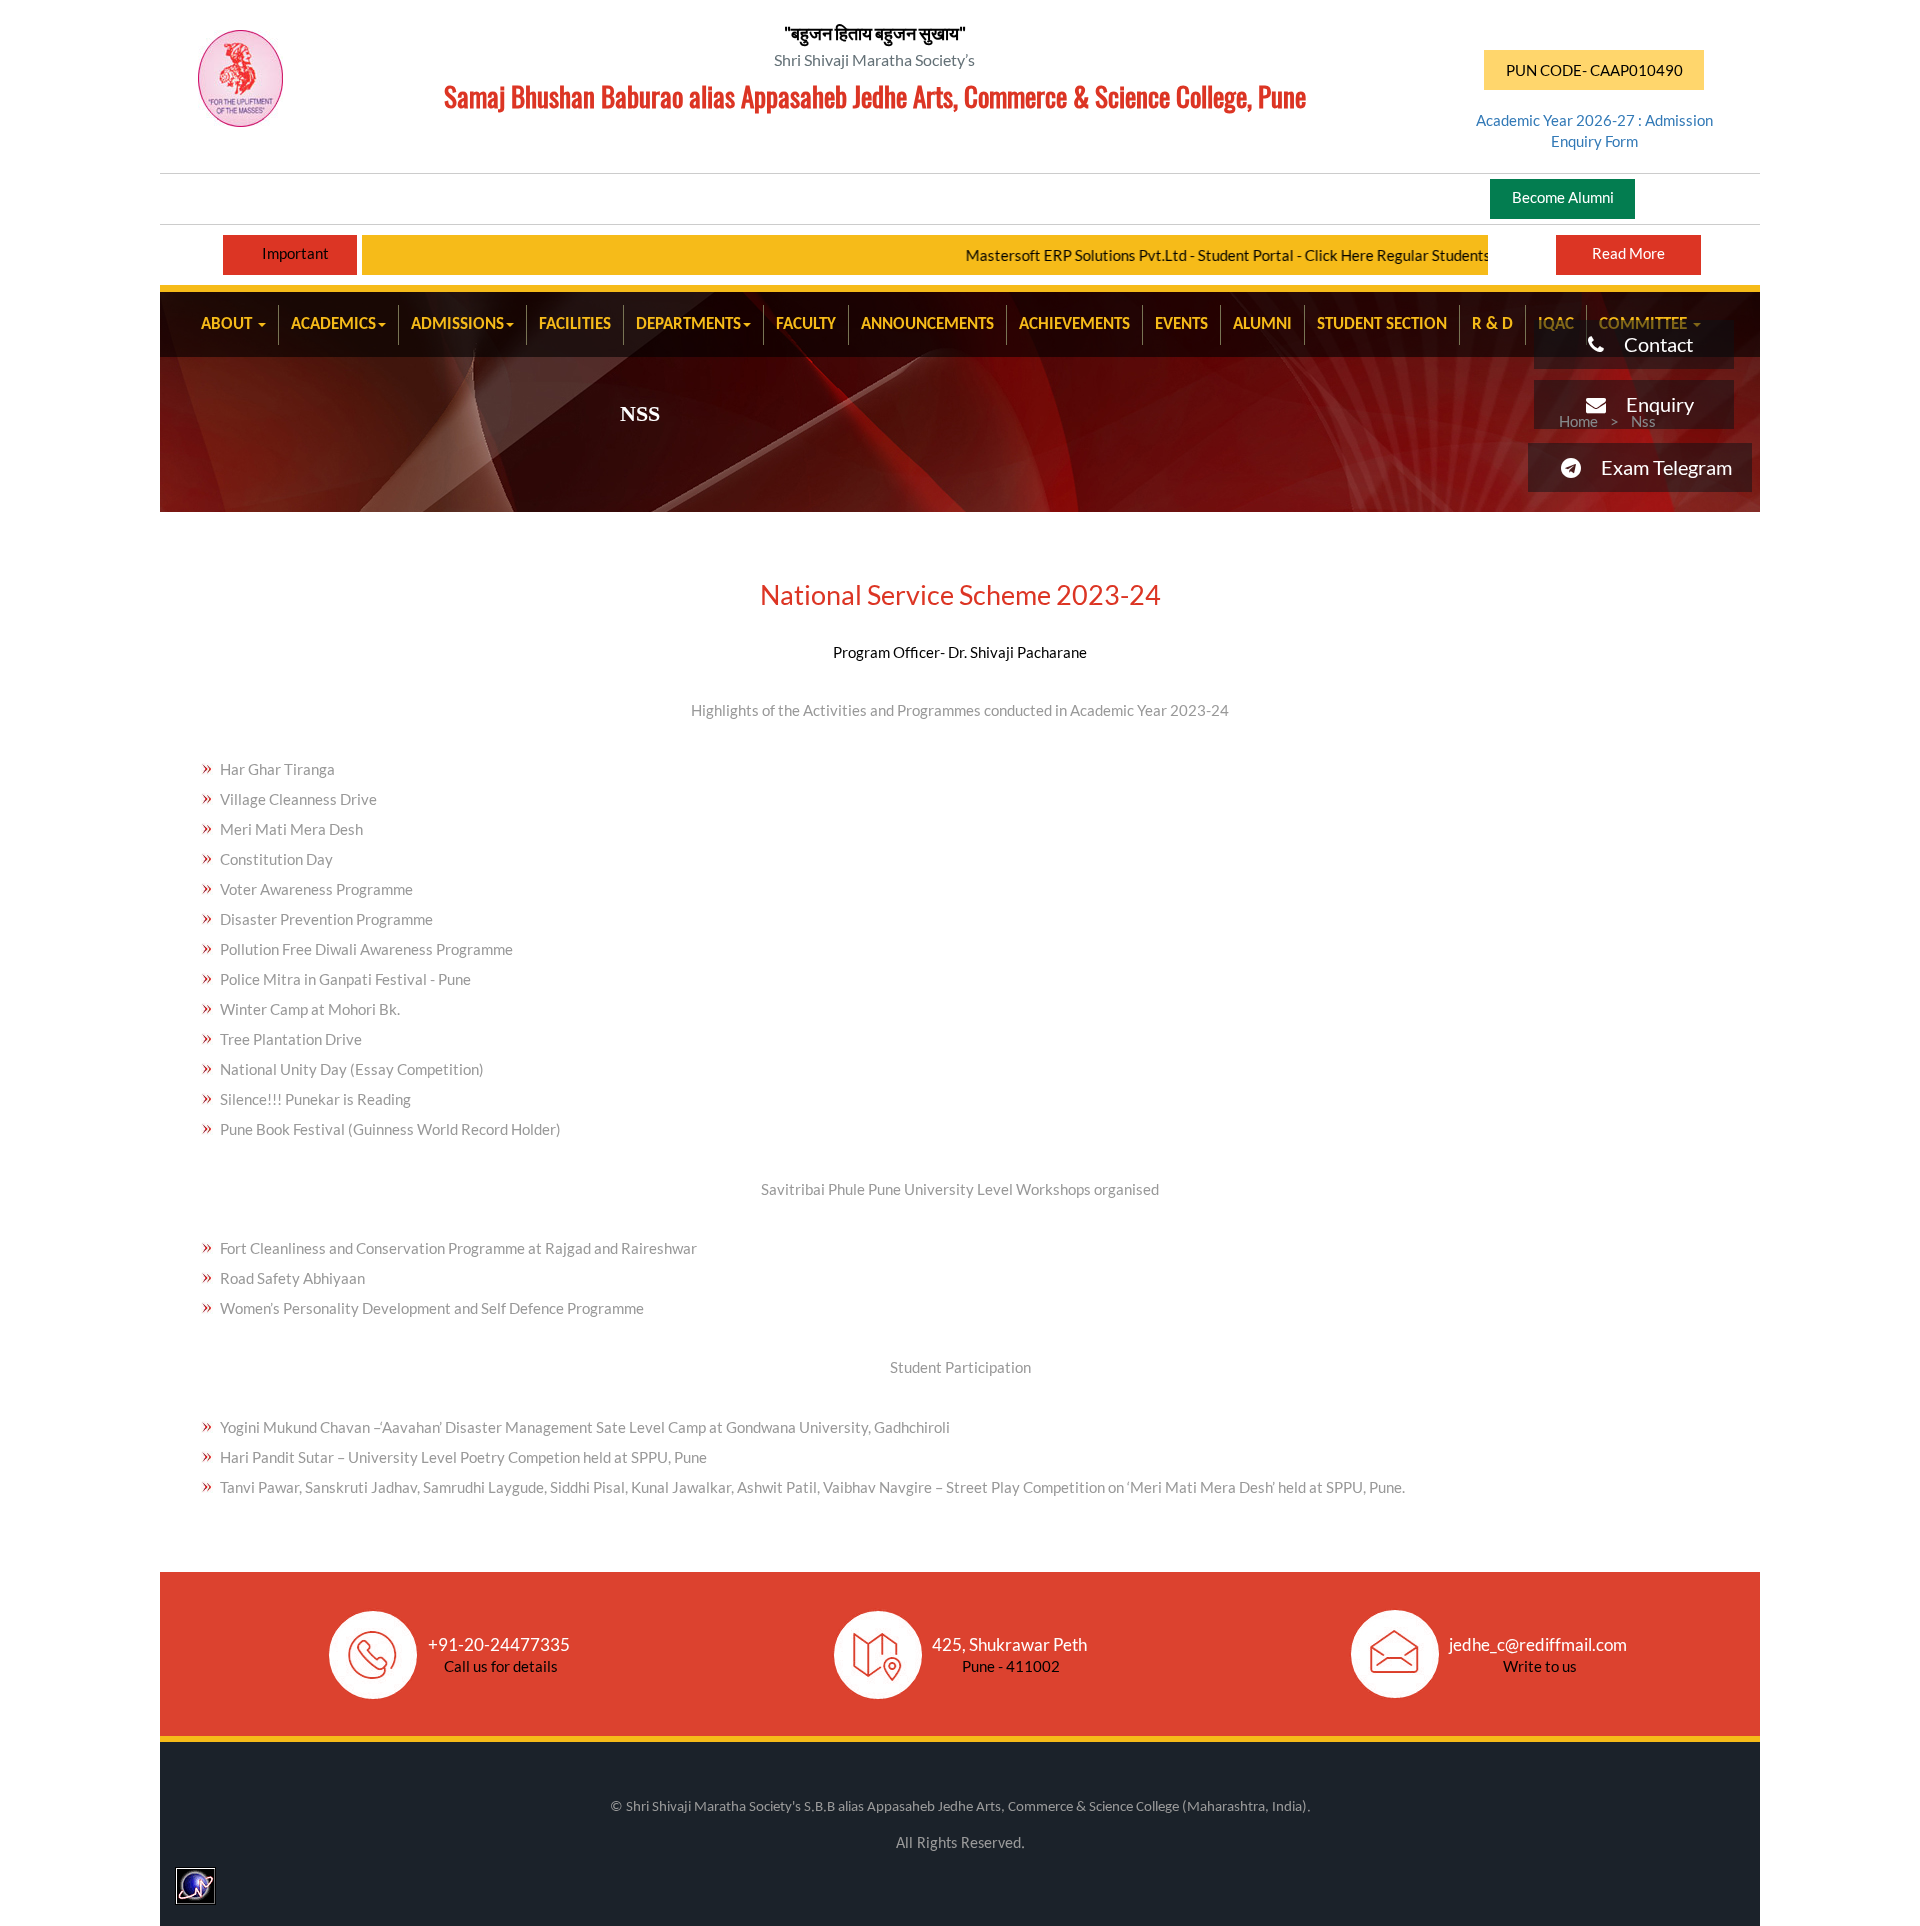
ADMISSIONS (457, 324)
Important (295, 253)
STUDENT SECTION (1382, 324)
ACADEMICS (333, 324)
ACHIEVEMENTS (1074, 324)
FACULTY (806, 324)
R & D (1492, 324)
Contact (1648, 344)
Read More (1628, 253)
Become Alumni (1563, 197)
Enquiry (1650, 404)
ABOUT (228, 324)
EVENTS (1181, 324)
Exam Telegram (1656, 467)
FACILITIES (575, 324)
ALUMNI (1262, 324)
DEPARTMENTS (688, 324)
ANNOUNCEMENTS (927, 324)
